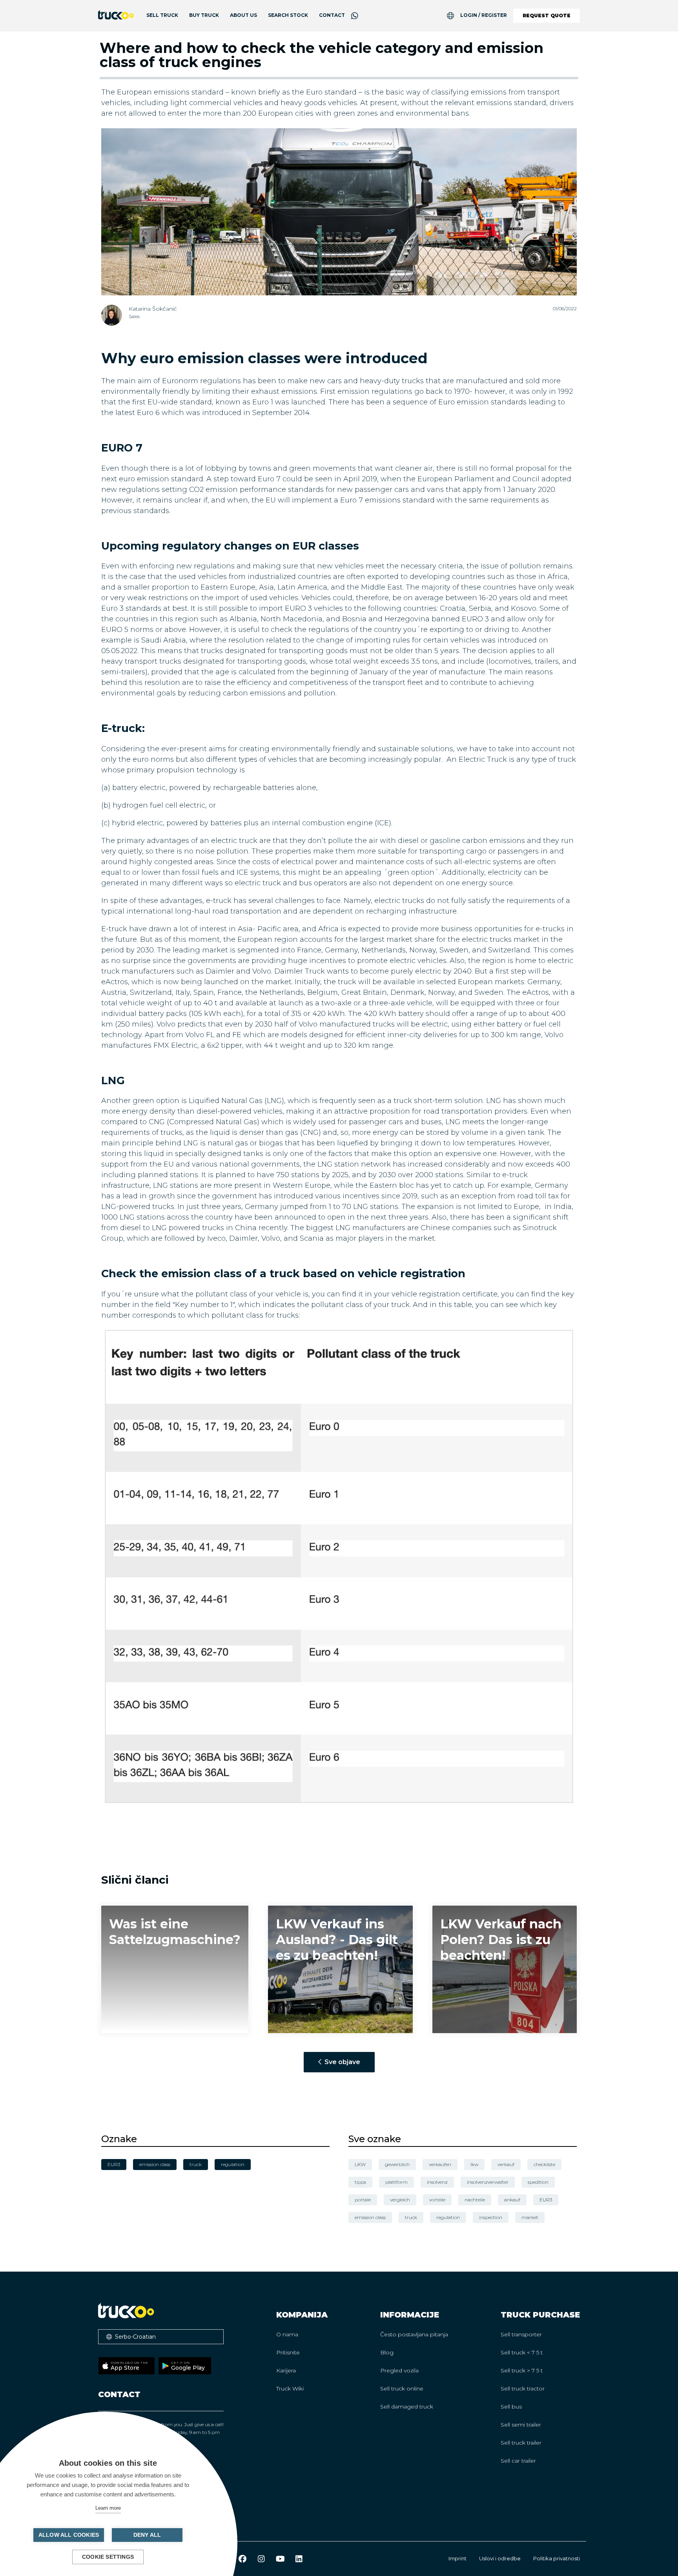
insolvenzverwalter (488, 2182)
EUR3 (546, 2200)
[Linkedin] (299, 2559)
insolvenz (437, 2182)
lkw (474, 2164)
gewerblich (397, 2164)
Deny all (147, 2535)
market (530, 2217)
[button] (161, 2337)
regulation (448, 2217)
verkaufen (440, 2164)
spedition (538, 2182)
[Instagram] (261, 2559)
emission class (370, 2217)
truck (411, 2217)
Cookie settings (108, 2557)
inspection (491, 2217)
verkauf (506, 2164)
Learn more (108, 2508)
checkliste (544, 2164)
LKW (360, 2164)
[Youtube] (280, 2559)
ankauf (512, 2200)
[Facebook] (242, 2559)
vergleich (400, 2200)
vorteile (437, 2200)
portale (363, 2200)
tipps (360, 2182)
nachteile (475, 2200)
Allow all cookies (69, 2535)
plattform (396, 2182)
